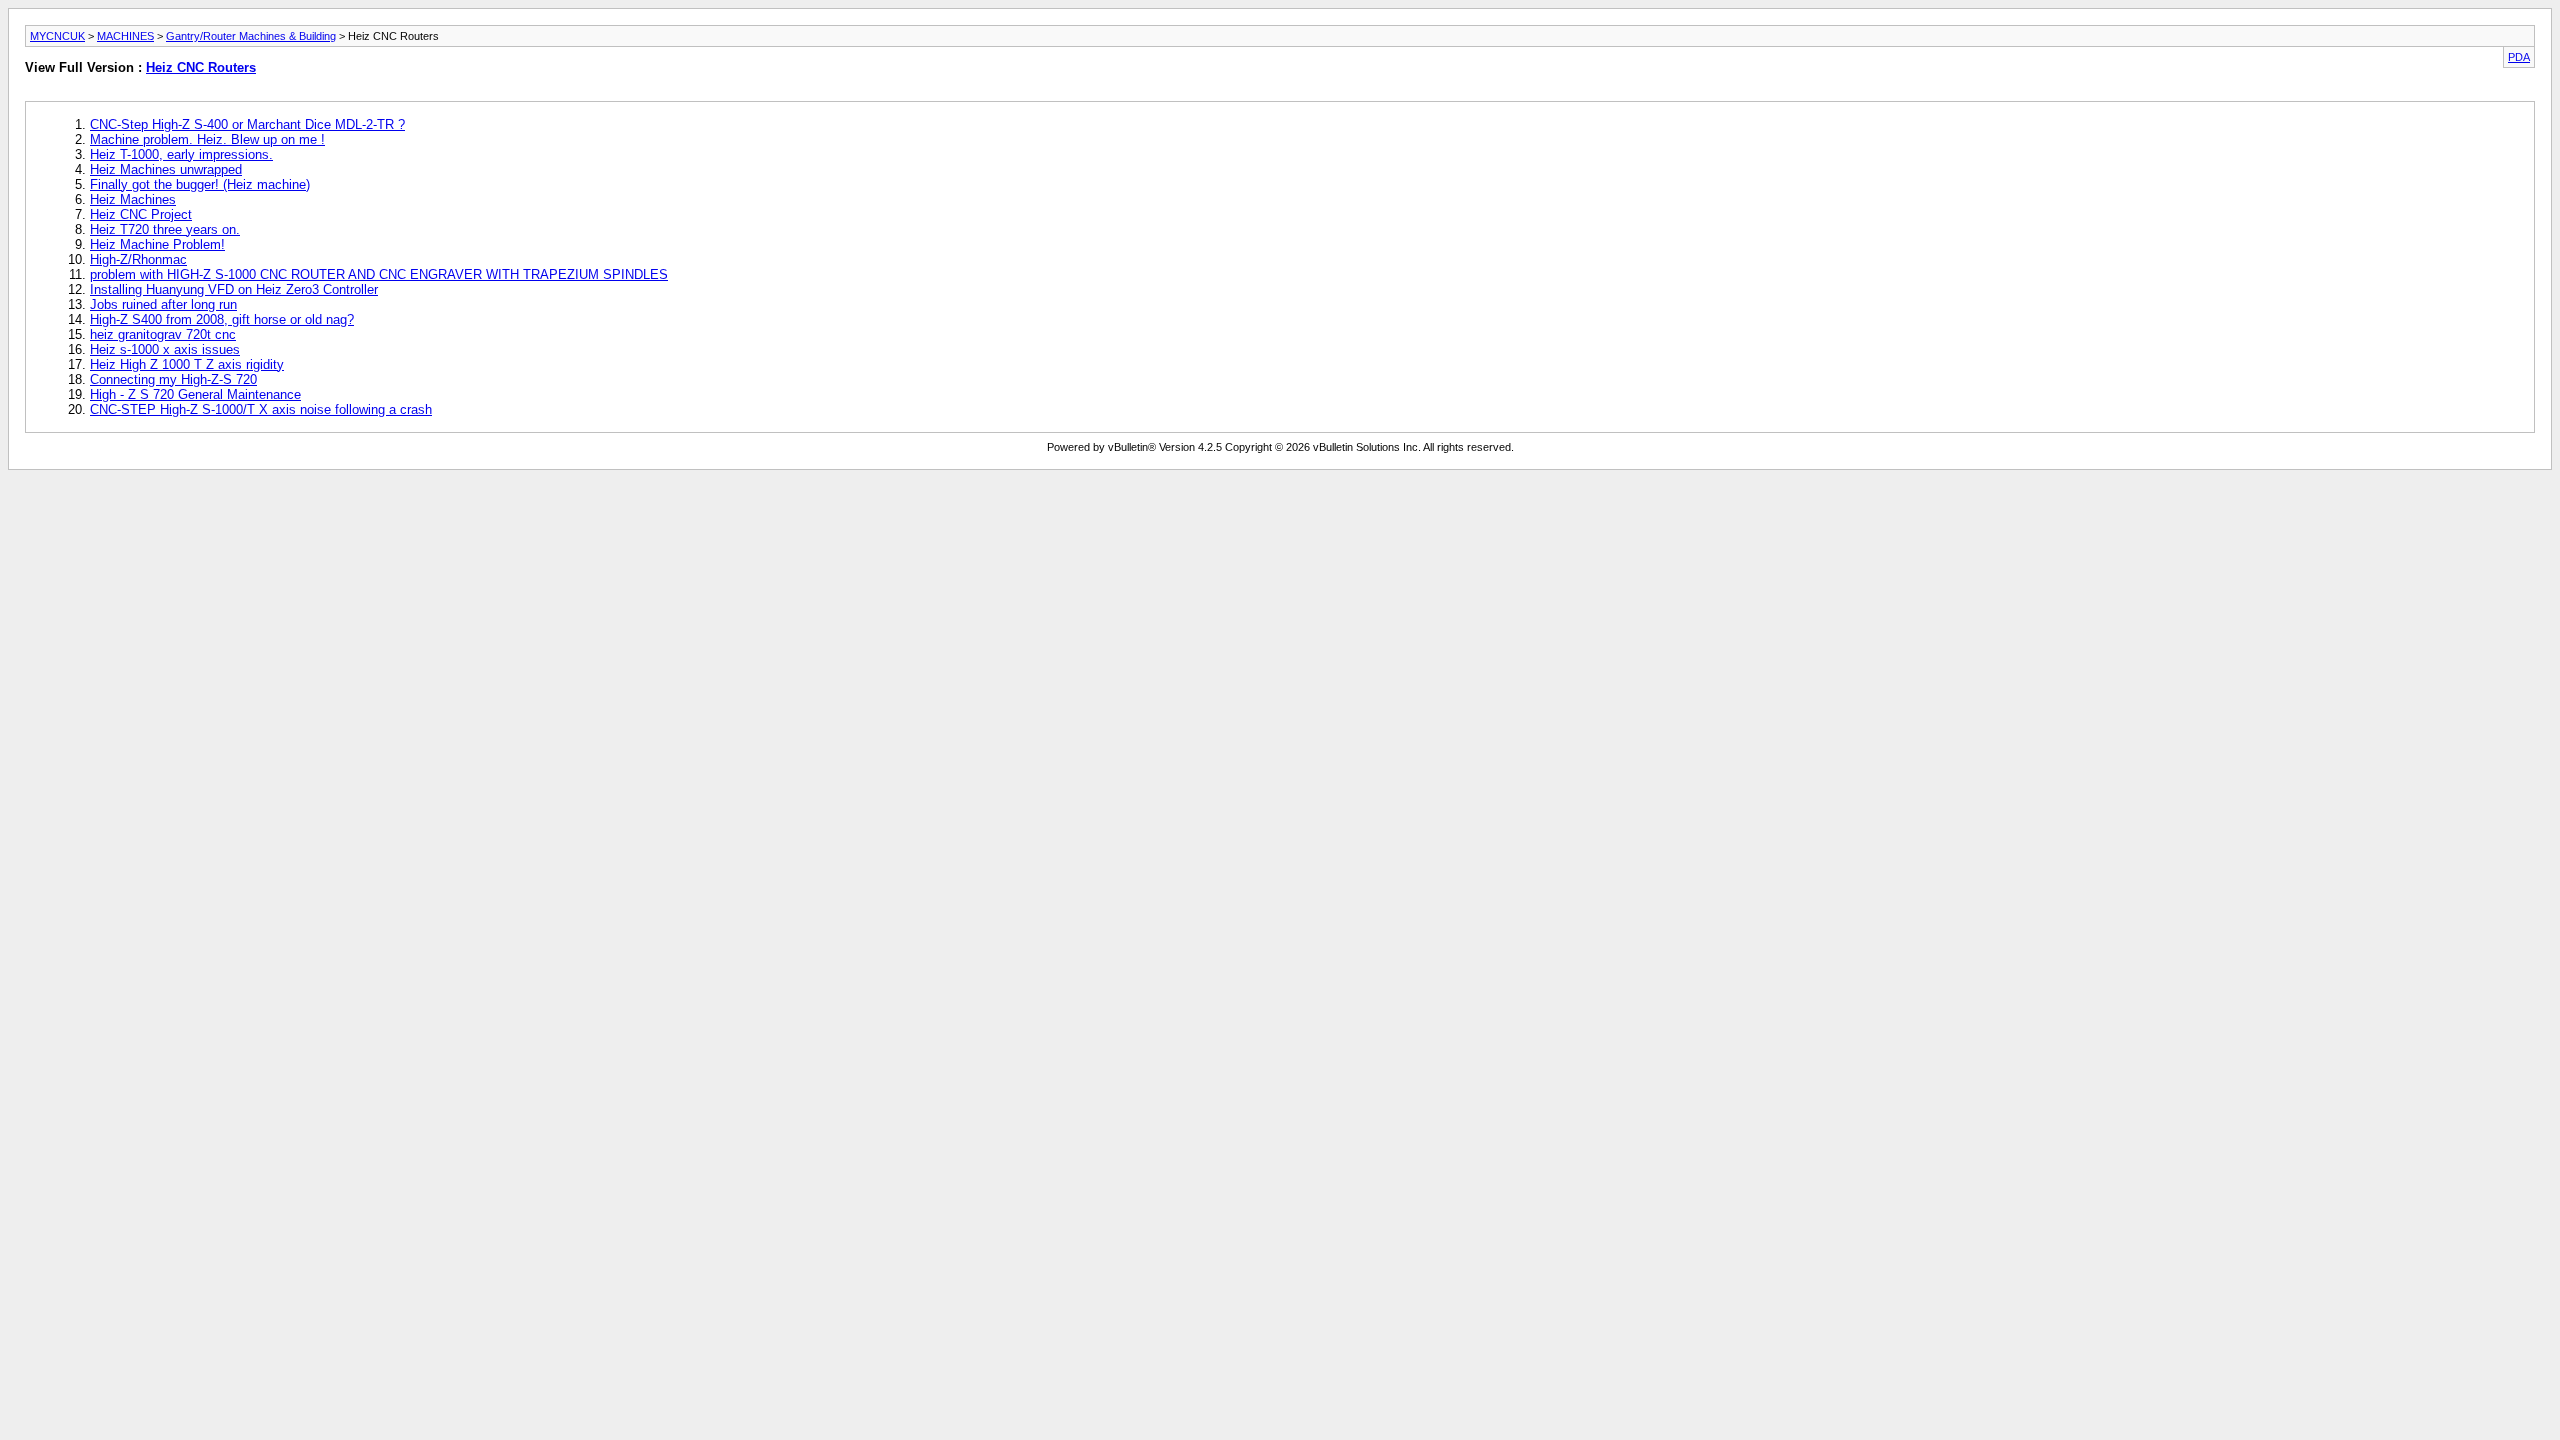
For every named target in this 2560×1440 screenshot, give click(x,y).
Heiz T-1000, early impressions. (181, 154)
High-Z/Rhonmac (138, 259)
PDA (2519, 57)
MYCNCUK (57, 36)
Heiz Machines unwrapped (166, 169)
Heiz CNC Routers (201, 67)
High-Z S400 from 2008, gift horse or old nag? (222, 319)
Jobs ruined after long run (163, 304)
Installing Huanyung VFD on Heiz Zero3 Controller (234, 289)
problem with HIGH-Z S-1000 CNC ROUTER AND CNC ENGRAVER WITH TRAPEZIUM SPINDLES (379, 274)
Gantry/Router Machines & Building (251, 36)
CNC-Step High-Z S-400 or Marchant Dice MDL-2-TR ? (247, 124)
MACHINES (125, 36)
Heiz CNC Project (141, 214)
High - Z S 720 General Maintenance (195, 394)
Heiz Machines (133, 199)
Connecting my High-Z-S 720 (173, 379)
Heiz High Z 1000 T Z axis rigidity (187, 364)
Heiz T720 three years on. (165, 229)
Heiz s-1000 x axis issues (165, 349)
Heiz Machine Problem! (157, 244)
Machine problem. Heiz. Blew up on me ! (207, 139)
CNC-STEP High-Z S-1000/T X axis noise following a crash (261, 409)
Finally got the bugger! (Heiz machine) (200, 184)
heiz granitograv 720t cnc (163, 334)
